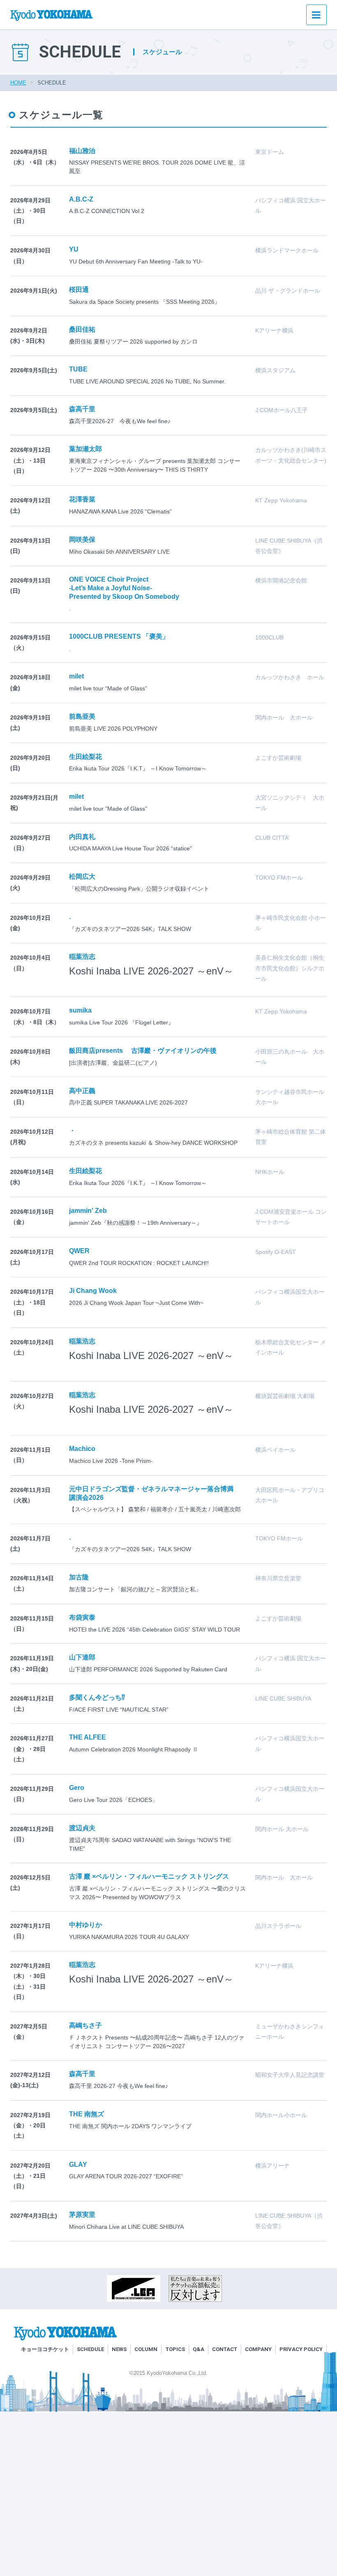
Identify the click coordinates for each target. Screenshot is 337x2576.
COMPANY (258, 2349)
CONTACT (225, 2349)
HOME (18, 83)
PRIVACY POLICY (301, 2349)
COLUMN (146, 2349)
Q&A (199, 2349)
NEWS (119, 2349)
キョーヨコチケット (45, 2349)
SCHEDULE (90, 2349)
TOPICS (175, 2349)
